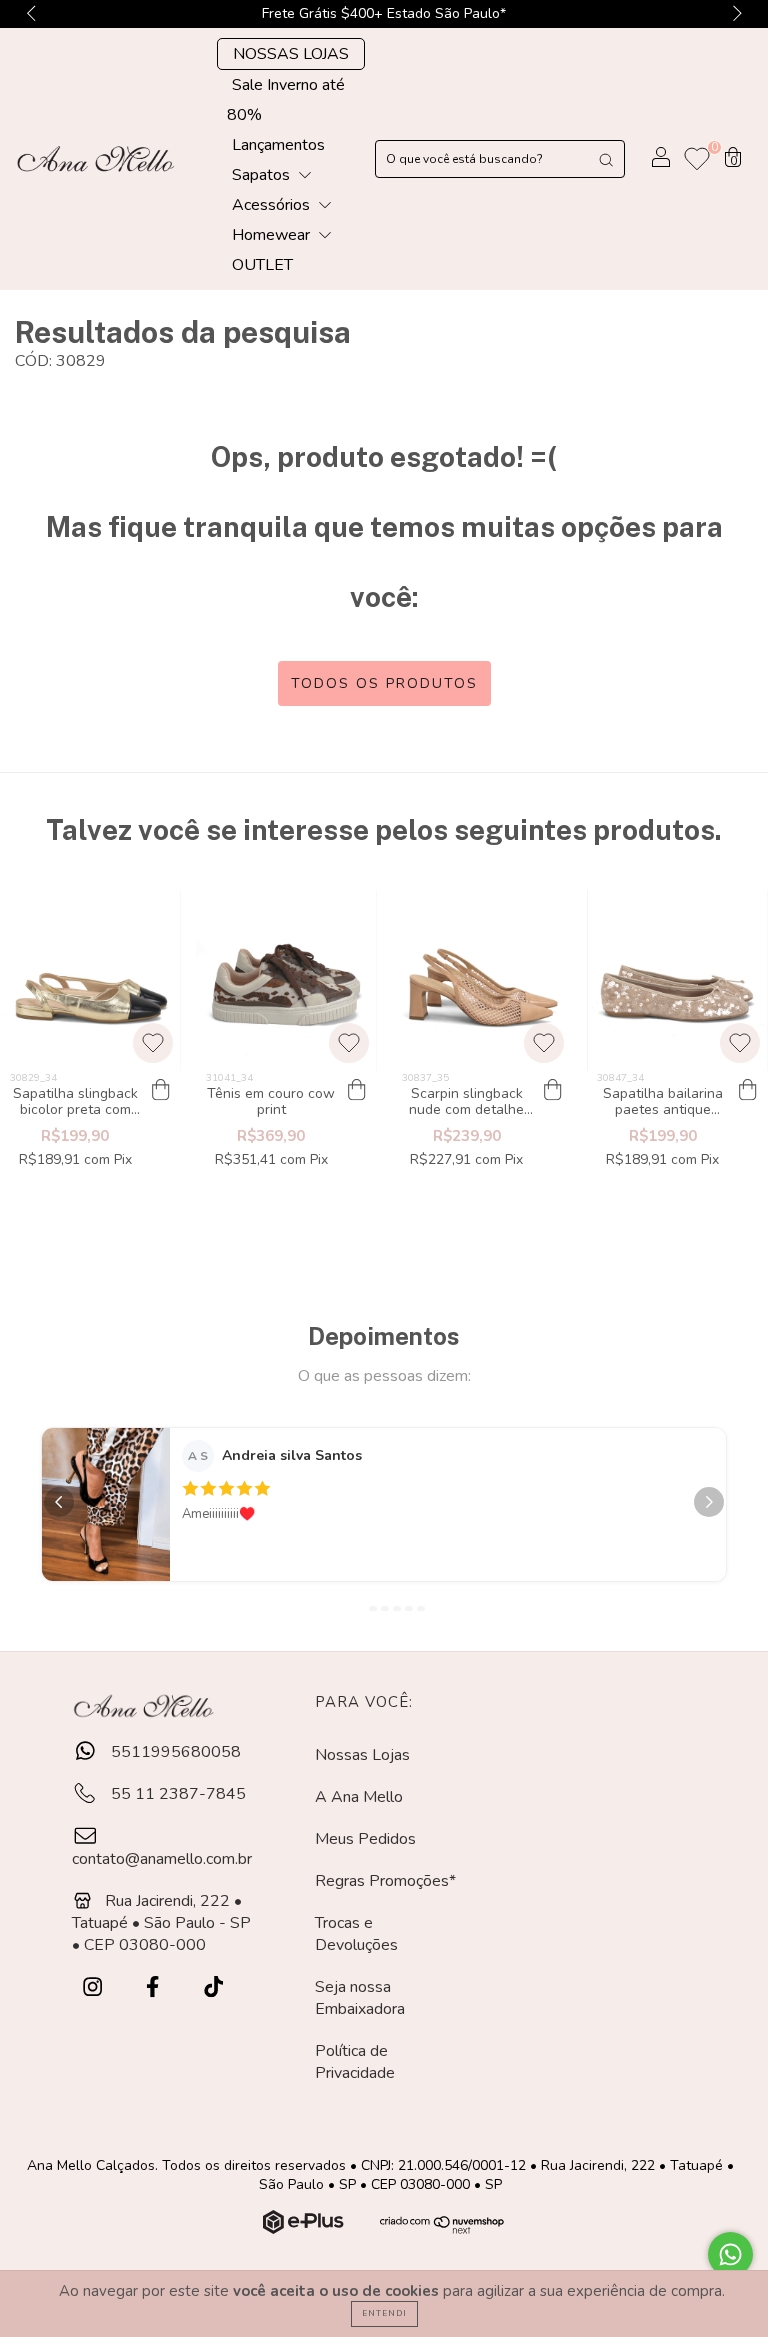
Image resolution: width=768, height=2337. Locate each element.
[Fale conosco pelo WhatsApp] (730, 2254)
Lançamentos (278, 145)
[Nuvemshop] (305, 2229)
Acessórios (273, 205)
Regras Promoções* (385, 1881)
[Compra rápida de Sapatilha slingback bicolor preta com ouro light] (161, 1091)
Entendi (384, 2313)
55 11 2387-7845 (176, 1794)
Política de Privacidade (355, 2062)
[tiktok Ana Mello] (213, 1987)
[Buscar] (606, 159)
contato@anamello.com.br (162, 1859)
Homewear (273, 235)
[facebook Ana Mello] (154, 1987)
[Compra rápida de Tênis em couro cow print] (357, 1091)
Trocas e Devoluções (356, 1934)
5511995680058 (174, 1752)
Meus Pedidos (365, 1839)
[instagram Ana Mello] (94, 1987)
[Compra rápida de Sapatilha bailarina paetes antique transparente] (748, 1091)
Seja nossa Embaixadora (360, 1998)
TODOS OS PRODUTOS (384, 683)
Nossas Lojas (362, 1755)
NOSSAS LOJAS (291, 54)
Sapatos (263, 175)
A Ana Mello (359, 1797)
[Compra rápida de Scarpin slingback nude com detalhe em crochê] (552, 1091)
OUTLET (262, 265)
